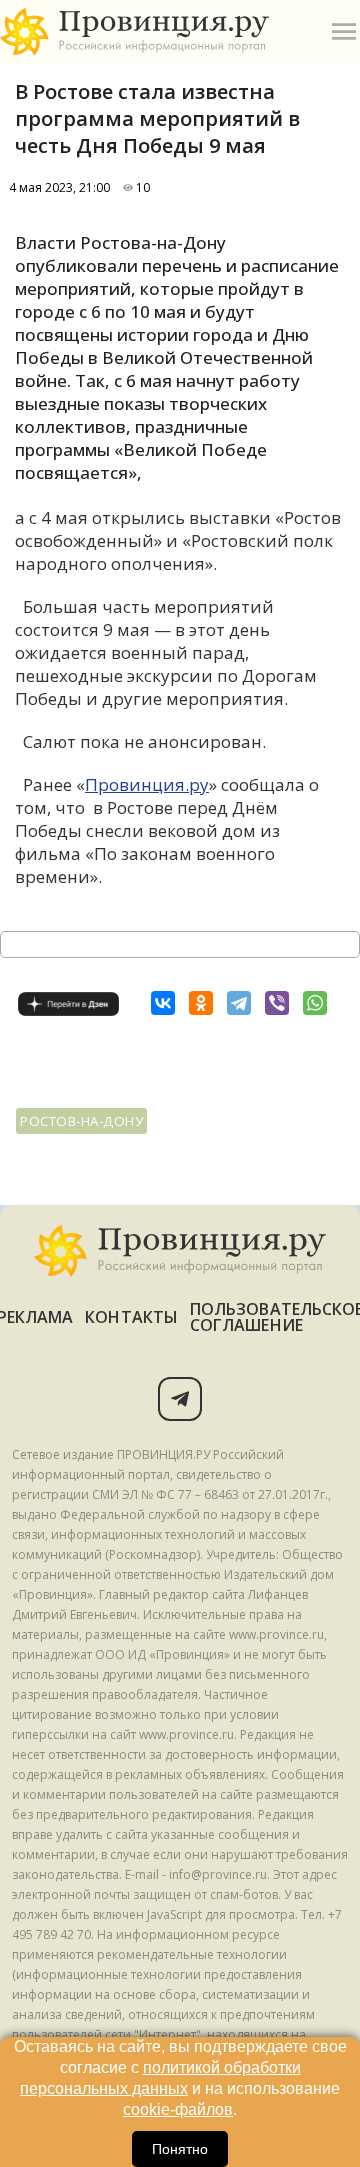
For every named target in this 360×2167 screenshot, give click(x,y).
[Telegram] (239, 1003)
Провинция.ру (147, 784)
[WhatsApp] (315, 1003)
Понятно (180, 2149)
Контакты (131, 1317)
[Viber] (277, 1003)
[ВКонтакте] (163, 1003)
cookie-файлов (178, 2109)
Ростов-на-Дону (81, 1121)
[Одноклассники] (201, 1003)
